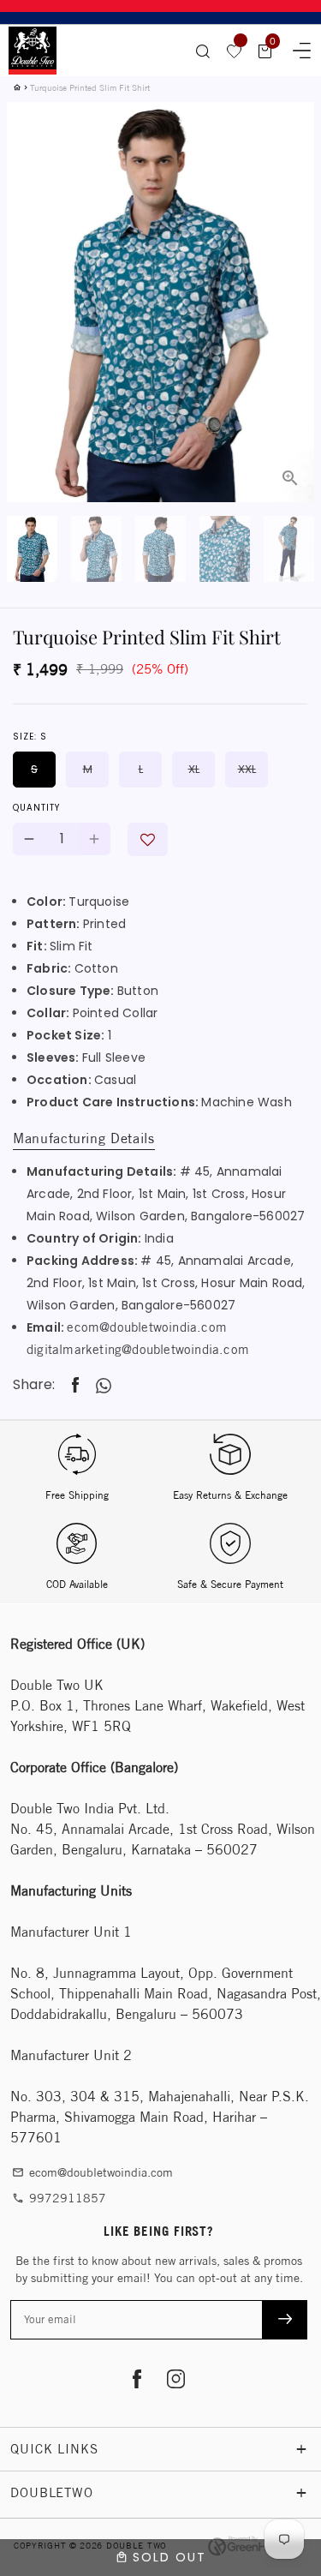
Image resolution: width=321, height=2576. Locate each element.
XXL (247, 769)
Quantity (36, 808)
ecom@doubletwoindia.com (147, 1327)
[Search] (203, 51)
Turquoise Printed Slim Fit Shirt (90, 87)
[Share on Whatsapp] (104, 1386)
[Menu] (296, 48)
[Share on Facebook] (75, 1385)
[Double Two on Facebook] (137, 2381)
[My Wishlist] (235, 51)
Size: (30, 737)
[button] (148, 839)
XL (194, 769)
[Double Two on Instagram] (176, 2381)
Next (291, 259)
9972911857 (59, 2198)
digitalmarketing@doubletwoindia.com (138, 1349)
